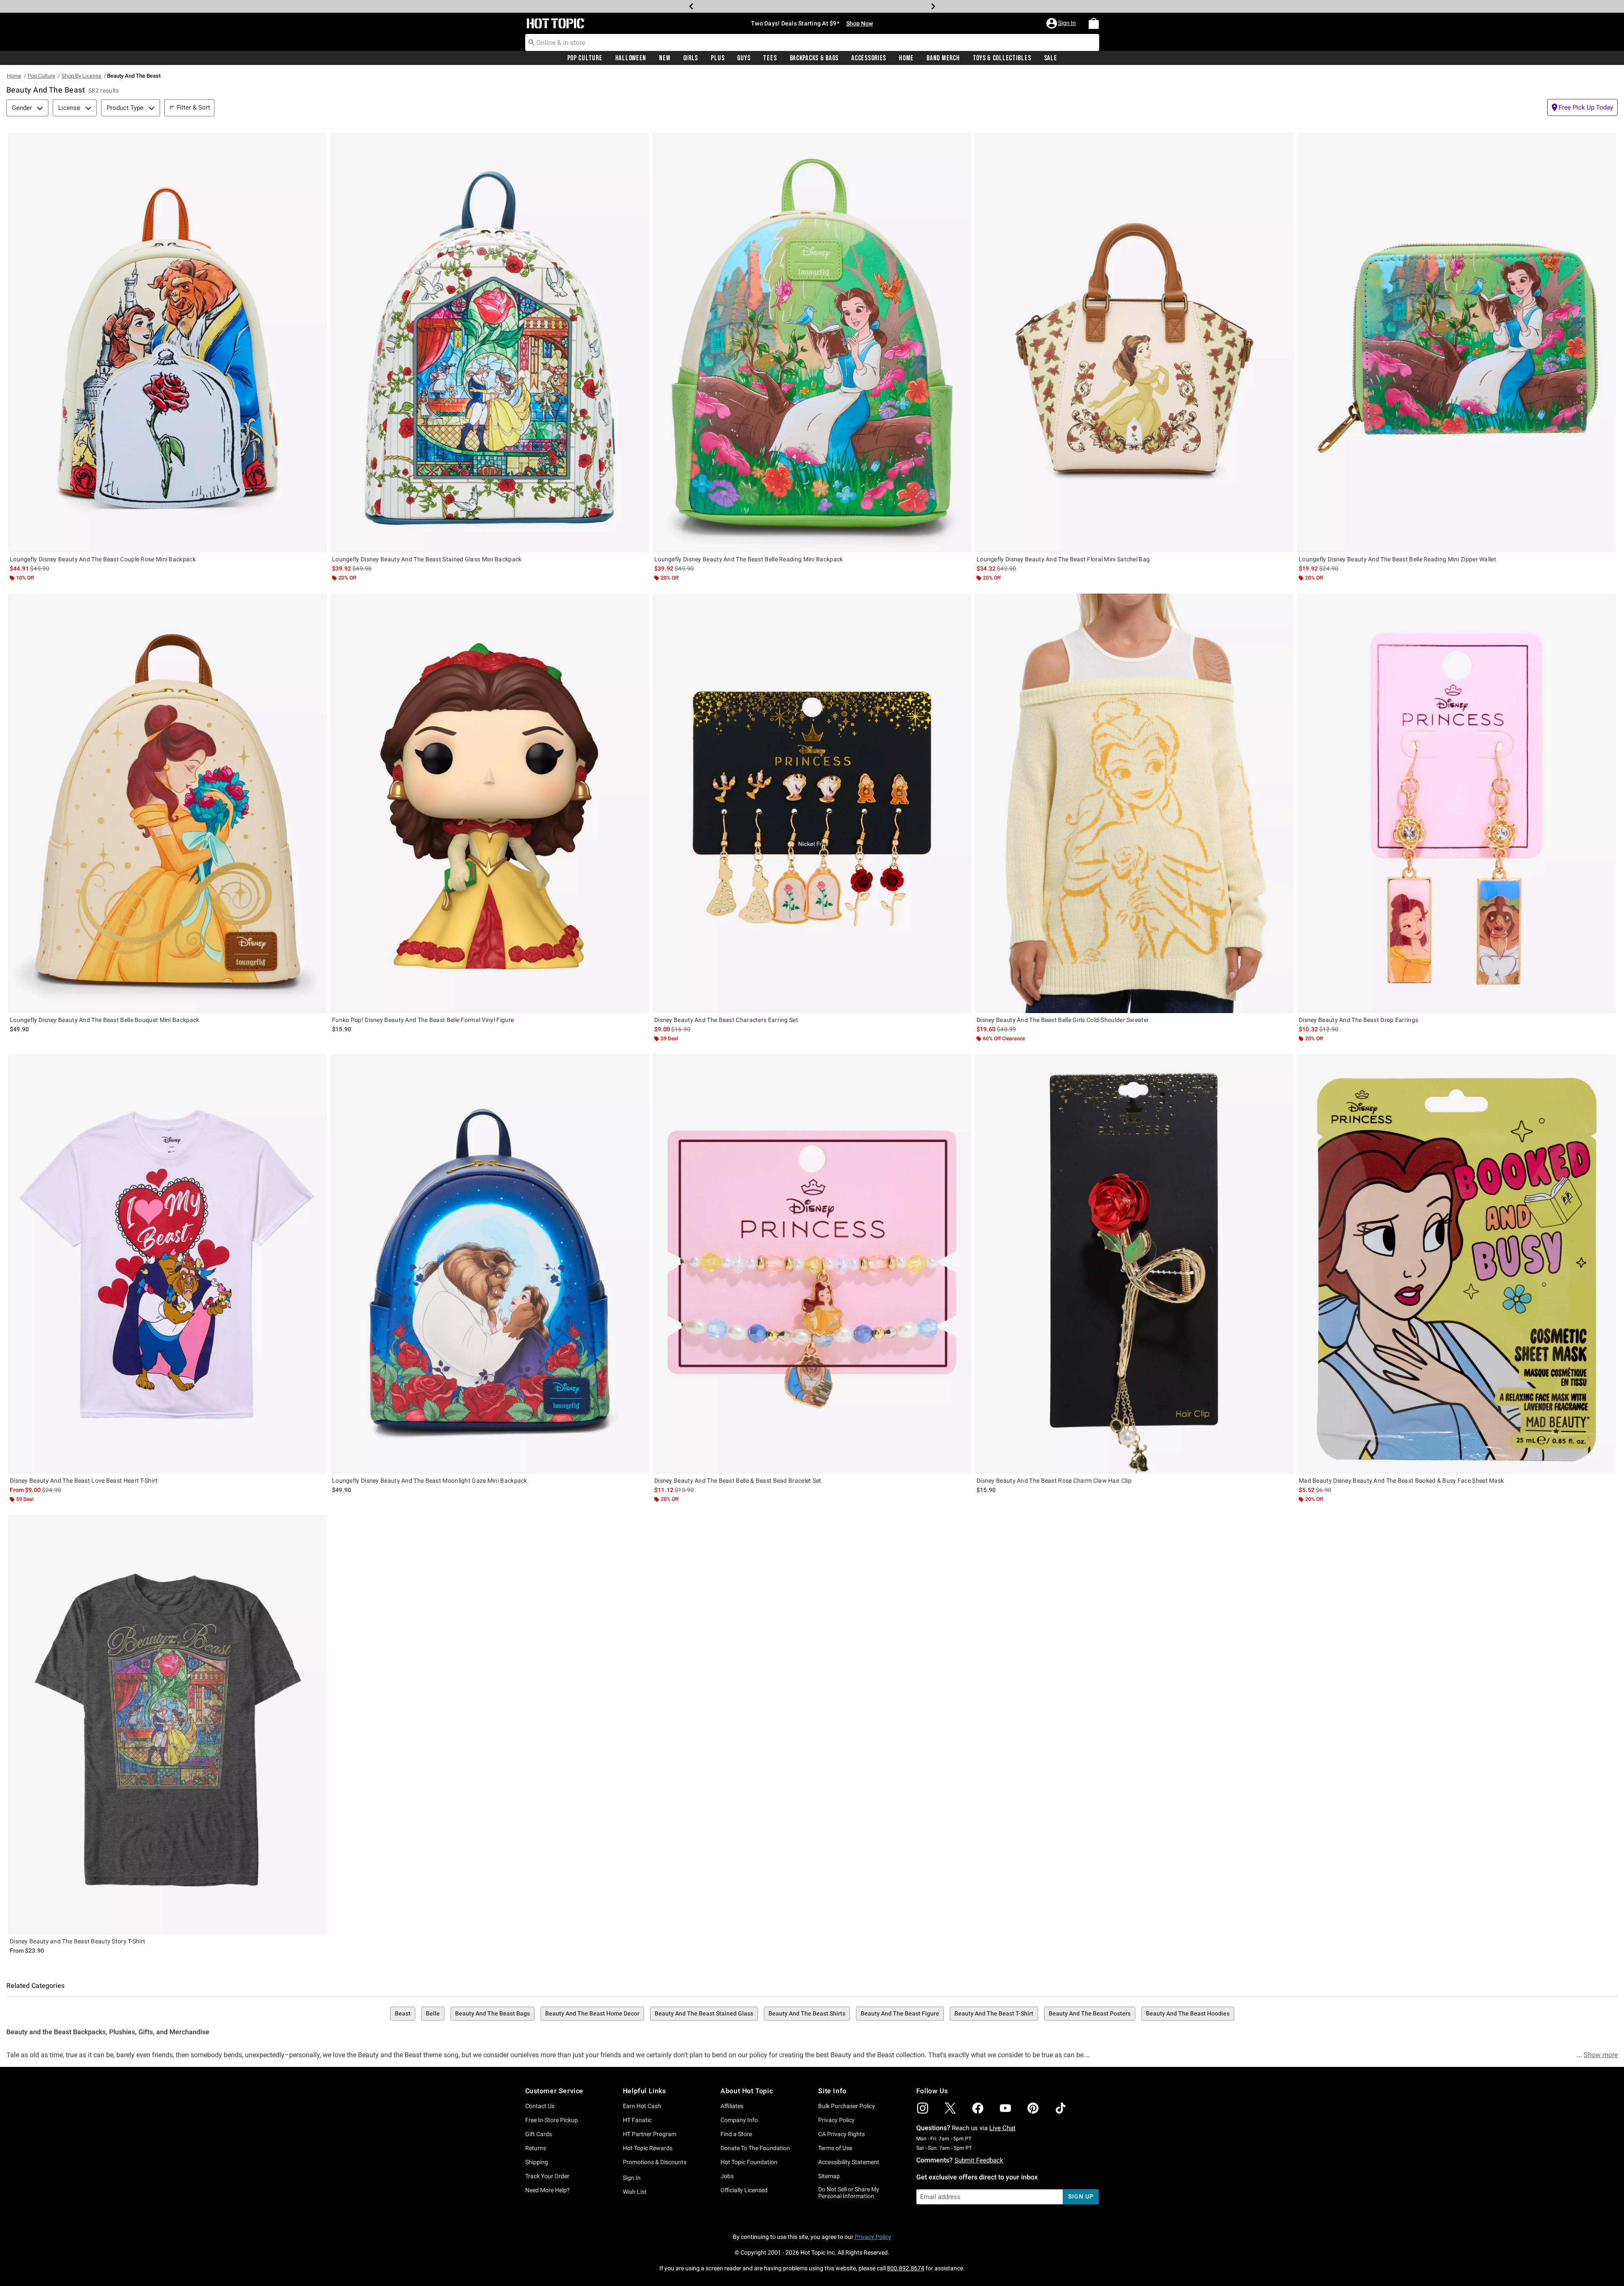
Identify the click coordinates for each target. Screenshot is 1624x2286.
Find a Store (736, 2134)
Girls (691, 58)
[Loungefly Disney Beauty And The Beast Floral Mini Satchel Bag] (1134, 343)
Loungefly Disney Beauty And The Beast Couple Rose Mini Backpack (103, 559)
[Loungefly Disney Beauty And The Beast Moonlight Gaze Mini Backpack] (490, 1264)
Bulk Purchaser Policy (847, 2106)
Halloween (631, 58)
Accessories (869, 58)
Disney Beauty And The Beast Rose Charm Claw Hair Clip (1054, 1481)
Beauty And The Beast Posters (1090, 2013)
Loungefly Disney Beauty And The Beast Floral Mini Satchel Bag (1063, 559)
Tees (770, 58)
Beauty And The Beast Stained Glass (704, 2013)
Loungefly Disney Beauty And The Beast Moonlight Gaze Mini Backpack (430, 1481)
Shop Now (850, 6)
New (664, 58)
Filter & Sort (193, 107)
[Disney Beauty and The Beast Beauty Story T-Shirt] (167, 1725)
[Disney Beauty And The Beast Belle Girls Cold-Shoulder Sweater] (1134, 803)
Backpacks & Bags (814, 58)
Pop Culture (585, 58)
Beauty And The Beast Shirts (807, 2013)
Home (906, 58)
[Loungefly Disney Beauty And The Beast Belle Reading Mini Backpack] (812, 343)
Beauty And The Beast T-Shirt (994, 2013)
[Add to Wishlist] (318, 141)
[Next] (933, 6)
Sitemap (829, 2176)
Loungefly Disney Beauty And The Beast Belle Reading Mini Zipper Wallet (1397, 559)
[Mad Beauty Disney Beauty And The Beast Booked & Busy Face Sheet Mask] (1457, 1264)
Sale (1051, 58)
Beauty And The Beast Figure (900, 2013)
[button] (1062, 23)
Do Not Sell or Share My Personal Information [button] (849, 2193)
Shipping (537, 2162)
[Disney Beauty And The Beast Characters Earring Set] (812, 803)
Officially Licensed (744, 2190)
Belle (433, 2013)
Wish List (635, 2192)
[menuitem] (1094, 23)
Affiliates (732, 2106)
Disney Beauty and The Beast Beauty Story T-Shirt (77, 1941)
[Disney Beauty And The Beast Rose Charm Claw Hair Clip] (1134, 1264)
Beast (403, 2013)
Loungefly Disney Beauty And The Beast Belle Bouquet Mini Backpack (105, 1020)
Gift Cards (539, 2134)
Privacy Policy (836, 2120)
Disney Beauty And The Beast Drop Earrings (1358, 1020)
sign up (1081, 2196)
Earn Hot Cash (642, 2106)
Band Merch (943, 58)
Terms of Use (835, 2148)
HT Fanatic (637, 2120)
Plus (718, 58)
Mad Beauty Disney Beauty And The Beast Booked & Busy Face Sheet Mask (1401, 1481)
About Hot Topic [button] (747, 2091)
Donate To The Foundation (755, 2148)
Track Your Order (547, 2176)
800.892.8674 (906, 2268)
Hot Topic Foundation (749, 2162)
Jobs (727, 2176)
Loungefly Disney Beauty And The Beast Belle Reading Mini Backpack (749, 559)
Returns (536, 2148)
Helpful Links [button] (645, 2091)
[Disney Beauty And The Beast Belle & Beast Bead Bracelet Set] (812, 1264)
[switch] (1582, 107)
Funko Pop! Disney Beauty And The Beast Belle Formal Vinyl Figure (423, 1020)
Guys (744, 58)
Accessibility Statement (849, 2162)
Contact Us (540, 2106)
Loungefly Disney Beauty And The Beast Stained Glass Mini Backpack (427, 559)
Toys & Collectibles (1002, 58)
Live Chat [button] (1002, 2128)
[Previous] (691, 6)
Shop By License (82, 76)
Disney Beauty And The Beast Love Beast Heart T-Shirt (84, 1481)
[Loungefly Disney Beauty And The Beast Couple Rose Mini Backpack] (167, 343)
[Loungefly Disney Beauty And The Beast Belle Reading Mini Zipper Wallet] (1457, 343)
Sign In (632, 2178)
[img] (923, 2108)
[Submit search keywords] (532, 42)
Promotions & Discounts (655, 2162)
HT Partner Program (650, 2134)
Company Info (739, 2120)
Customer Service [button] (554, 2091)
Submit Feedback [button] (979, 2160)
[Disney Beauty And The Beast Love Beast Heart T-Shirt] (167, 1264)
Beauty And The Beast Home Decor (592, 2013)
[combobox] (812, 42)
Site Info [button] (832, 2091)
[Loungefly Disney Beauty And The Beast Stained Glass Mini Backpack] (490, 343)
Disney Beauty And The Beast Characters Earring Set (726, 1020)
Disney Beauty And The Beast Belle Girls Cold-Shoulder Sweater (1063, 1020)
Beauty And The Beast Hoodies (1188, 2013)
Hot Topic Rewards (648, 2148)
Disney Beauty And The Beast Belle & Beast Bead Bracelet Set (738, 1481)
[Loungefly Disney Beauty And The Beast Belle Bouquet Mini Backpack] (167, 803)
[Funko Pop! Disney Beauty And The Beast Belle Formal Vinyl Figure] (490, 803)
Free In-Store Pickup (552, 2120)
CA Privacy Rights (842, 2134)
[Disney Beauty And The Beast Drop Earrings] (1457, 803)
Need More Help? (547, 2190)
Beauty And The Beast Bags (493, 2013)
